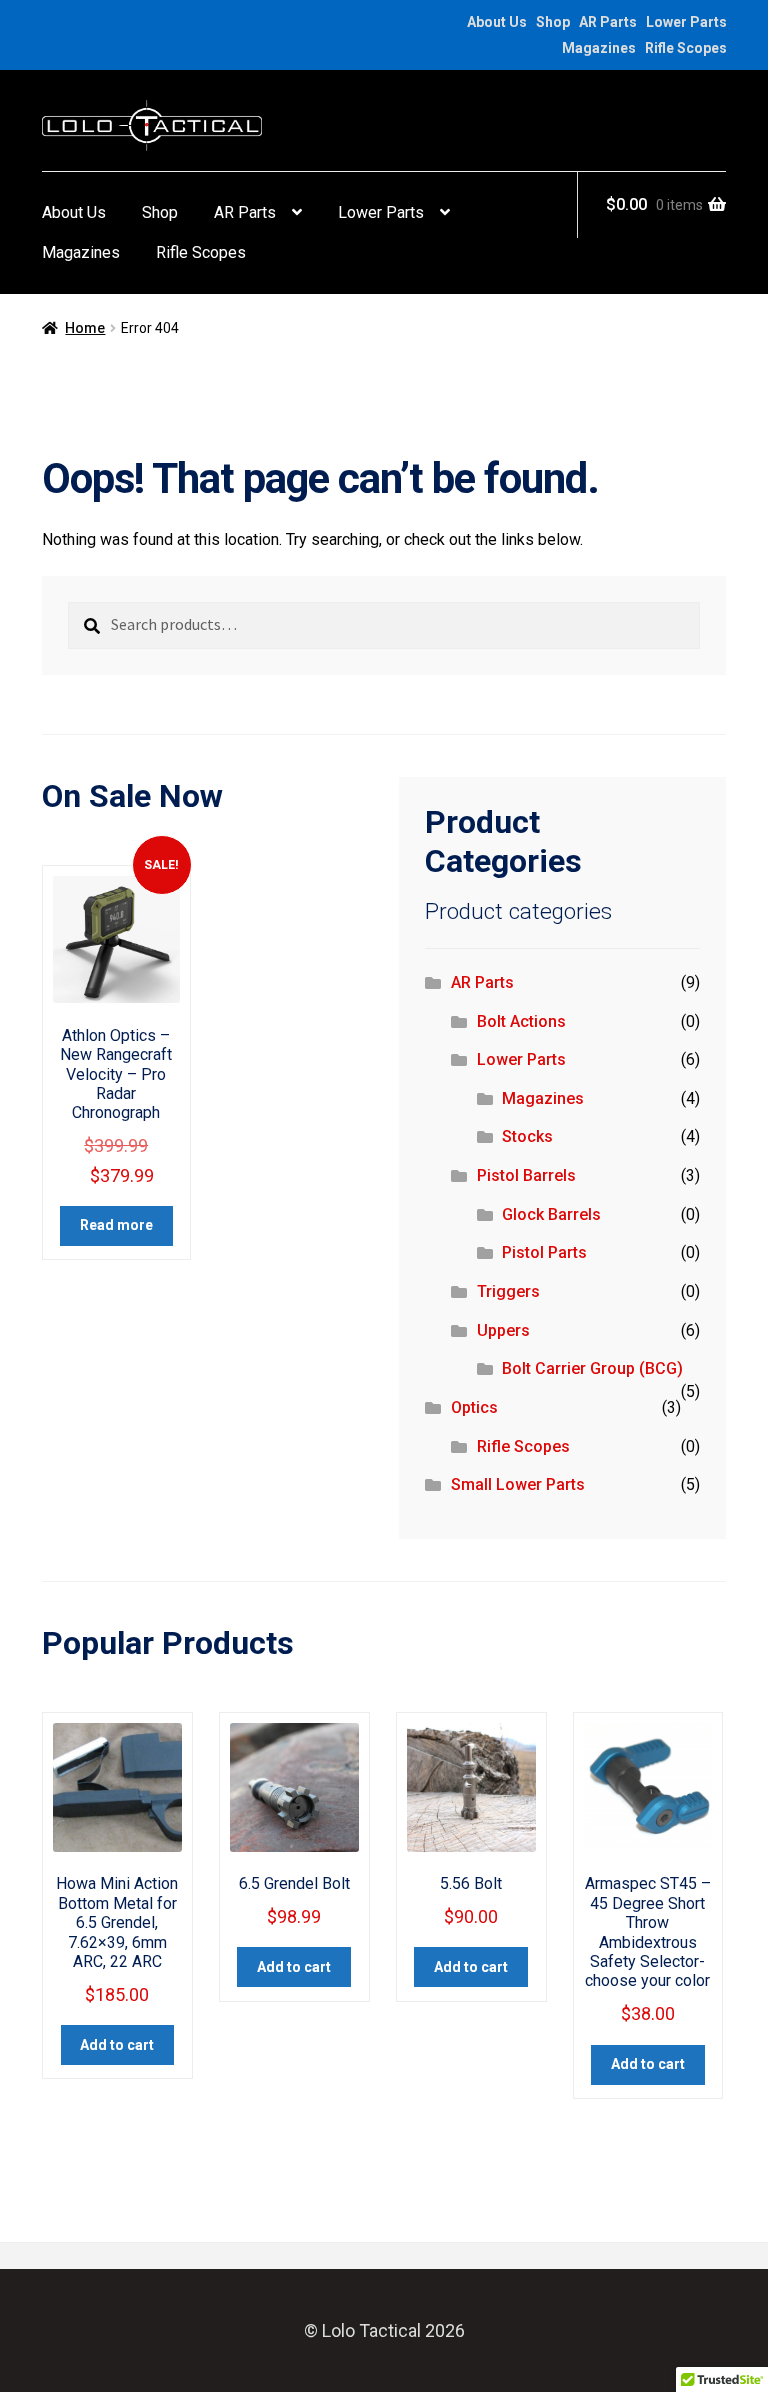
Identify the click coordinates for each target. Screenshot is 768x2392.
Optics (474, 1407)
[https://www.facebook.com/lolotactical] (51, 22)
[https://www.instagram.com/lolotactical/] (76, 22)
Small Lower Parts (518, 1484)
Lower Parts (686, 22)
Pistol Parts (544, 1252)
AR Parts (608, 22)
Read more (116, 1225)
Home (85, 328)
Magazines (599, 48)
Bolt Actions (521, 1021)
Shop (553, 22)
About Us (497, 22)
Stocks (527, 1136)
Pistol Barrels (526, 1175)
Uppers (503, 1330)
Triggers (508, 1291)
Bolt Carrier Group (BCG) (592, 1368)
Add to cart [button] (117, 2045)
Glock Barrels (551, 1214)
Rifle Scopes (686, 48)
